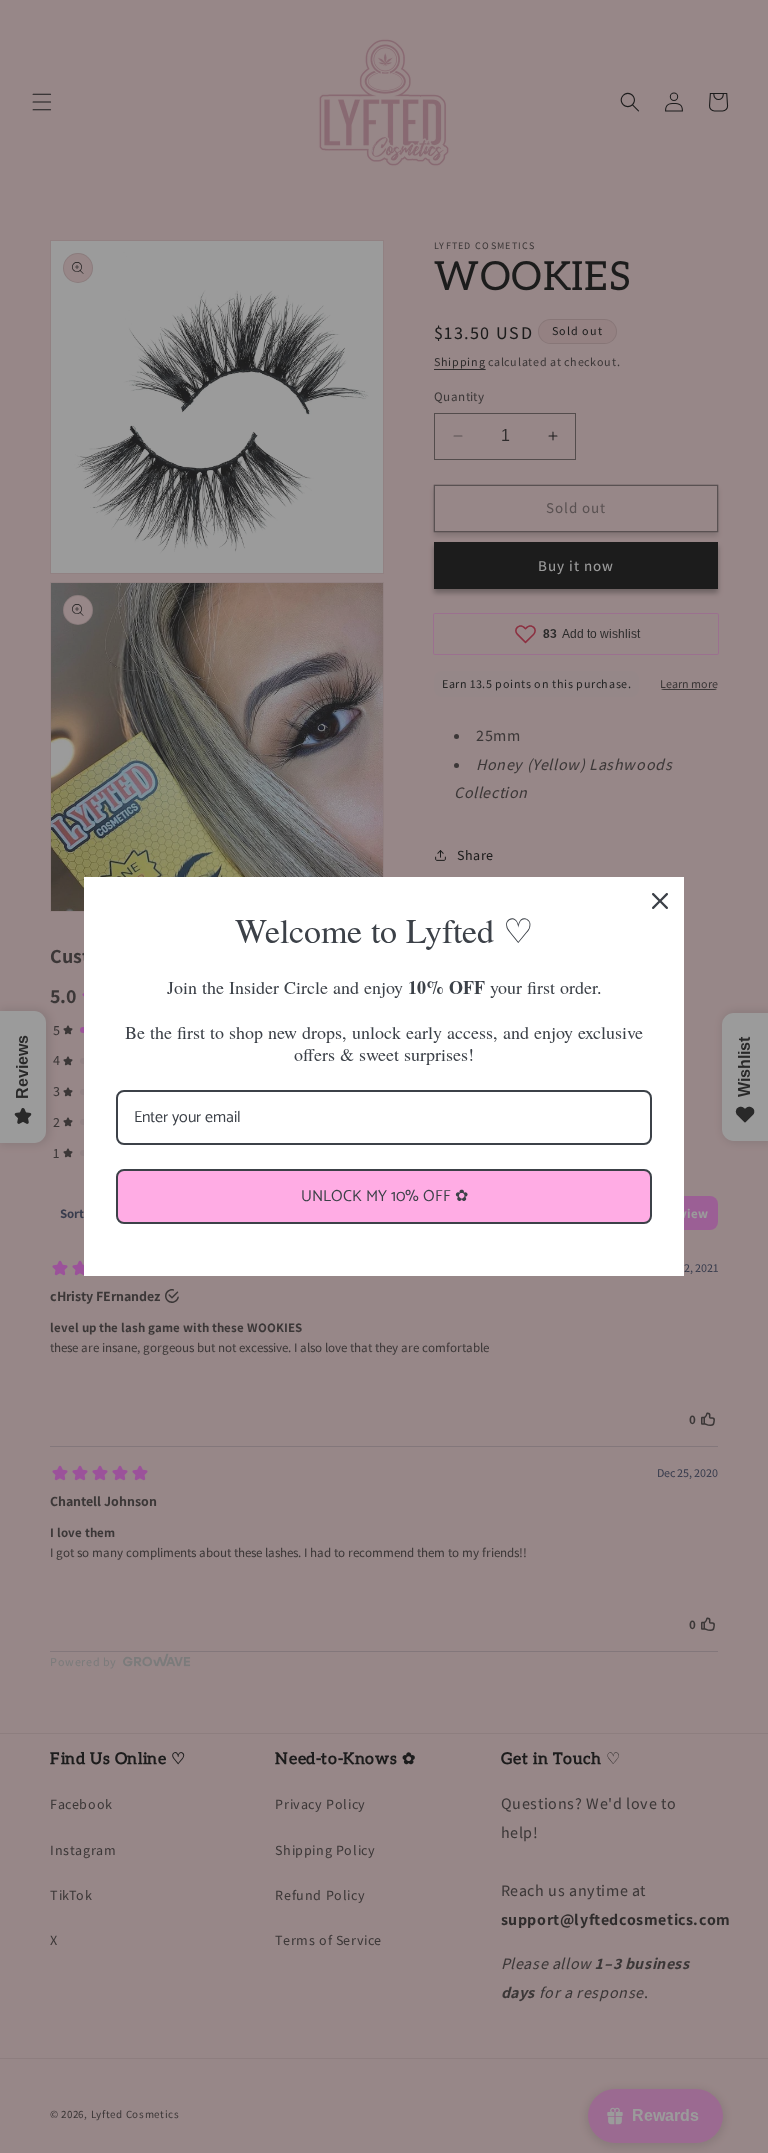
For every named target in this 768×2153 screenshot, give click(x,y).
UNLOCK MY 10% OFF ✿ (384, 1196)
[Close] (660, 901)
